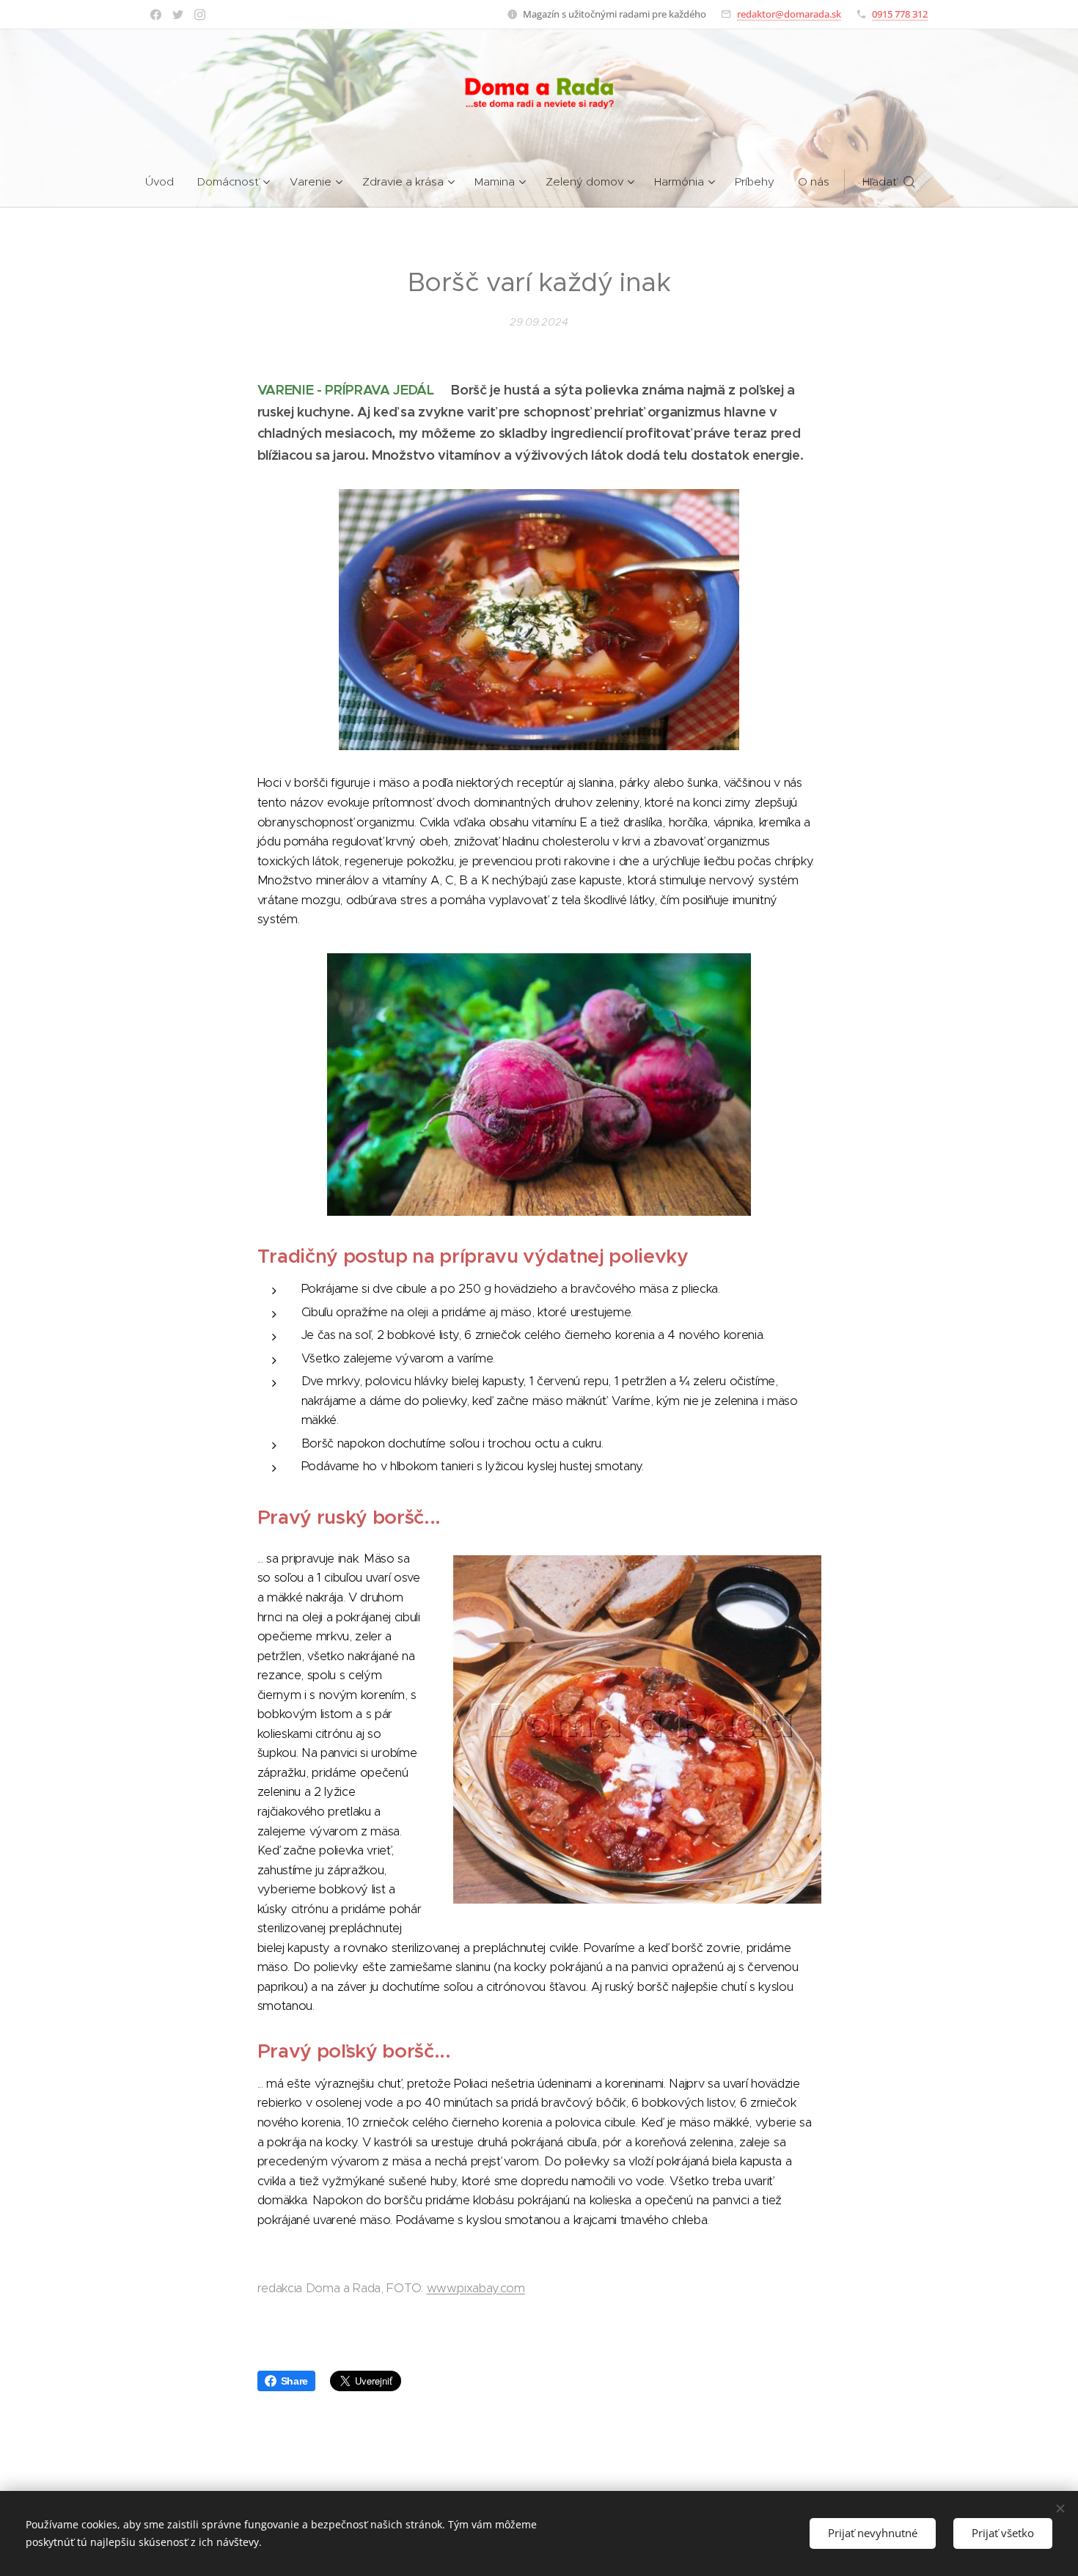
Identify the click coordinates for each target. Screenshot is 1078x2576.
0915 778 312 (900, 14)
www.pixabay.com (476, 2288)
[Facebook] (156, 15)
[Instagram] (200, 15)
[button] (889, 182)
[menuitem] (165, 182)
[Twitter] (178, 15)
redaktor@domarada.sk (789, 14)
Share (294, 2381)
